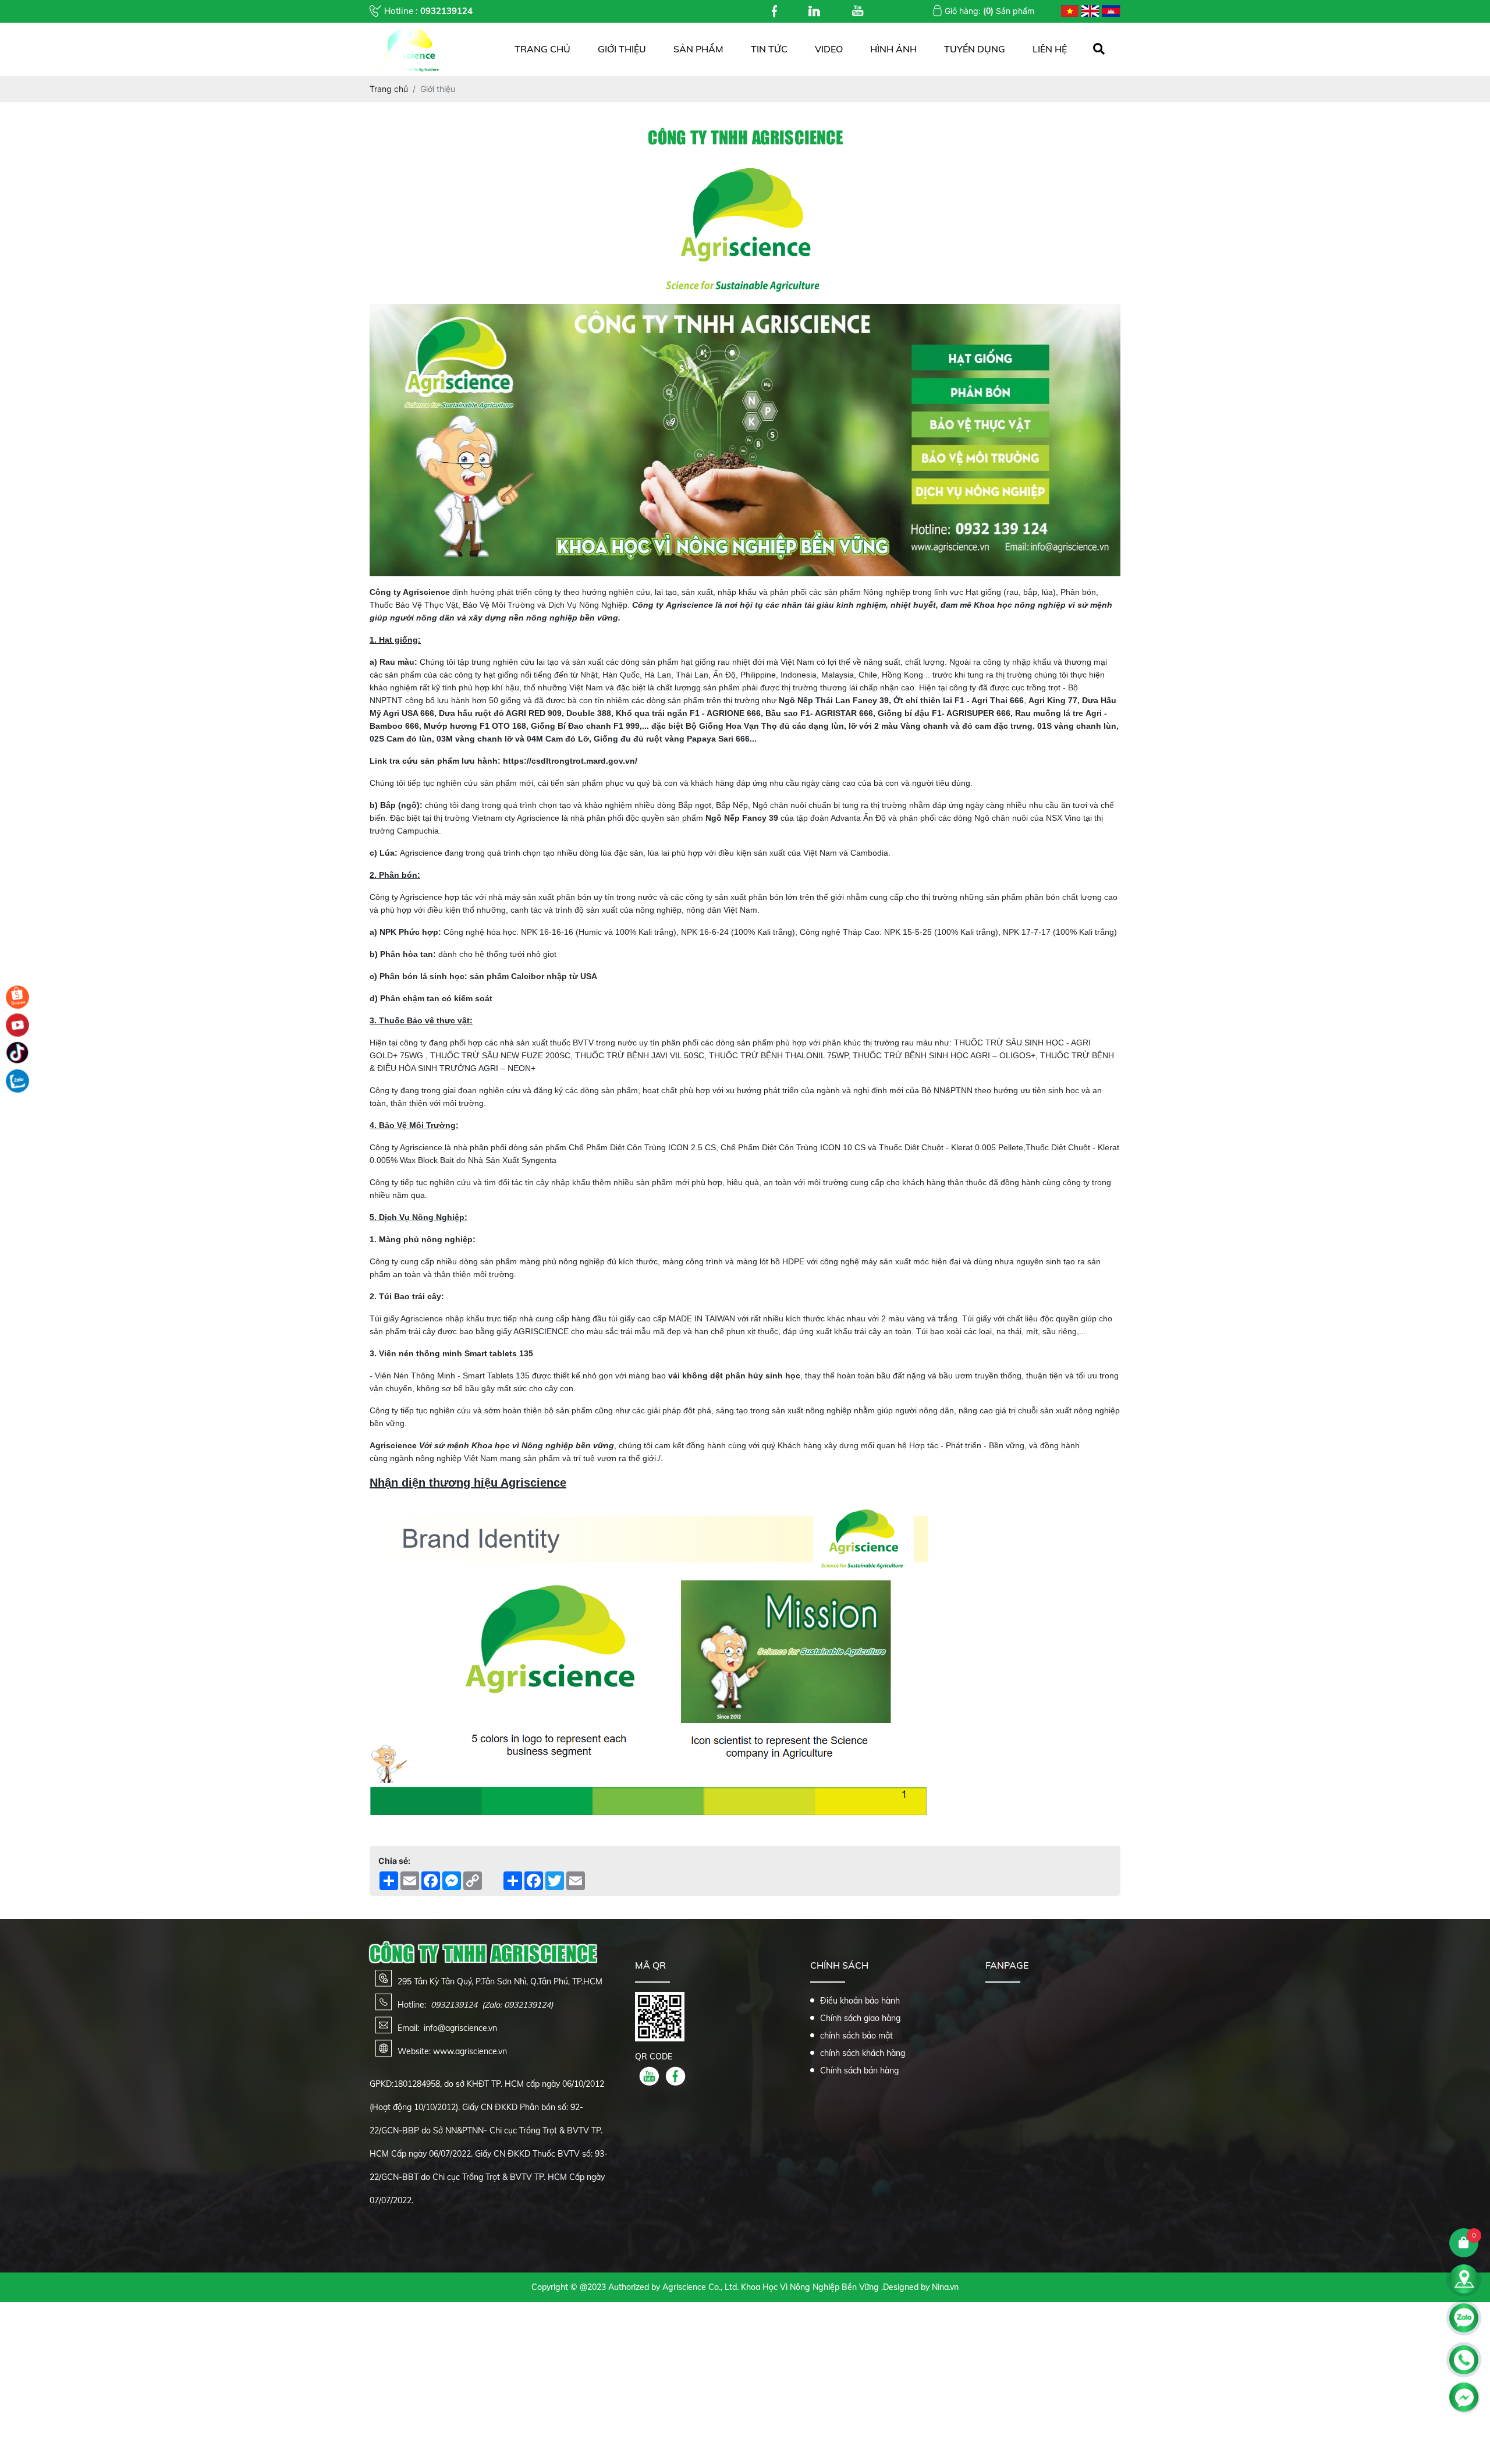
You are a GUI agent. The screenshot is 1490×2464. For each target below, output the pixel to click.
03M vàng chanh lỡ (475, 739)
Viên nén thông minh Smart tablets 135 (456, 1353)
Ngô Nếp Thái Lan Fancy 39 (834, 700)
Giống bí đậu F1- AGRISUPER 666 (944, 713)
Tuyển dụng (975, 49)
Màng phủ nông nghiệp (426, 1239)
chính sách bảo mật (856, 2036)
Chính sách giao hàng (860, 2018)
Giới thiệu (622, 49)
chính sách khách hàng (863, 2053)
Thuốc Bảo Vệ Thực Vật (414, 605)
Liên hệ (1050, 49)
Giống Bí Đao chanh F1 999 (585, 726)
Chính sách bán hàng (859, 2071)
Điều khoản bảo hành (860, 2001)
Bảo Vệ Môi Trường (499, 605)
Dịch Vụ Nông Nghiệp (588, 605)
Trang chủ (542, 49)
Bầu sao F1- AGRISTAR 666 (819, 713)
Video (829, 49)
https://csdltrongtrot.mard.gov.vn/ (570, 761)
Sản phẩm (698, 49)
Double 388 (589, 713)
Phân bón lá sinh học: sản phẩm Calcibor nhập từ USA (488, 976)
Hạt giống (983, 592)
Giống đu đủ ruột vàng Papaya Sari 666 (672, 739)
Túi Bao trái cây (410, 1296)
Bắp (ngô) (400, 805)
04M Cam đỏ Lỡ (558, 739)
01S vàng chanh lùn (1077, 726)
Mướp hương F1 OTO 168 (475, 726)
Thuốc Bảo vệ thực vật (424, 1020)
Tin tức (769, 49)
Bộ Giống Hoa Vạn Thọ (731, 726)
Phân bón (1078, 592)
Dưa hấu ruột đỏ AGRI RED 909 (500, 713)
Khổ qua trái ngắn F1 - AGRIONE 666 (688, 713)
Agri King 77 (1053, 700)
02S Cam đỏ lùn (401, 739)
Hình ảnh (893, 49)
